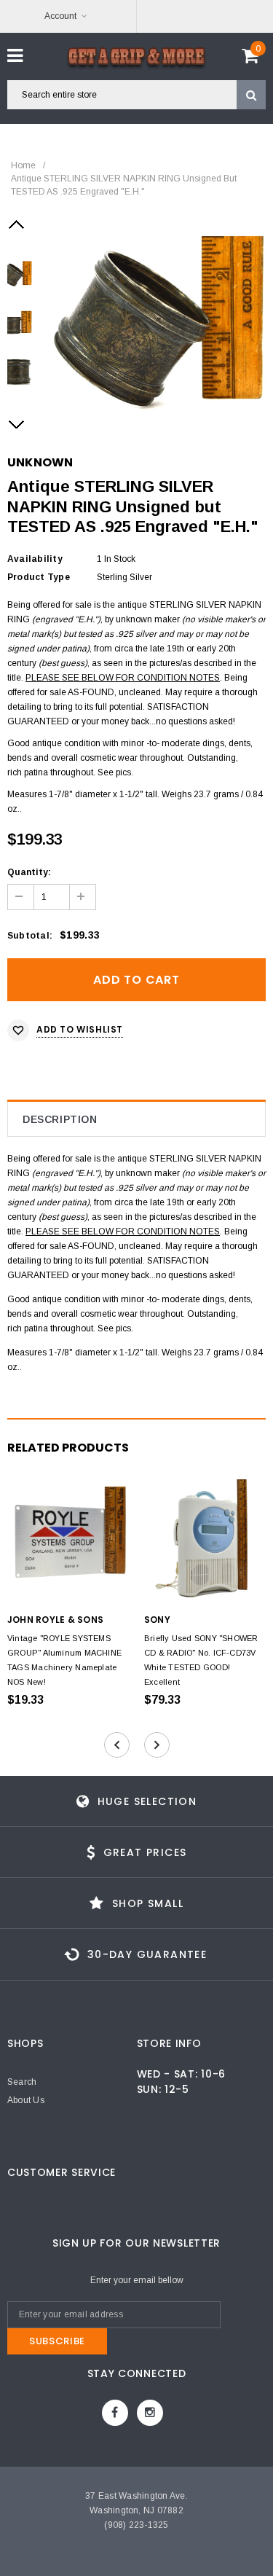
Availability (35, 559)
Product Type (39, 577)
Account (60, 16)
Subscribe (57, 2341)
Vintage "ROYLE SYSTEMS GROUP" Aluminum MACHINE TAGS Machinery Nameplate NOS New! (64, 1660)
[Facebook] (115, 2413)
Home (23, 165)
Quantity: (29, 872)
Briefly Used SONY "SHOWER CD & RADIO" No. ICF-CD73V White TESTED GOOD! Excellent (201, 1660)
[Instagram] (150, 2413)
